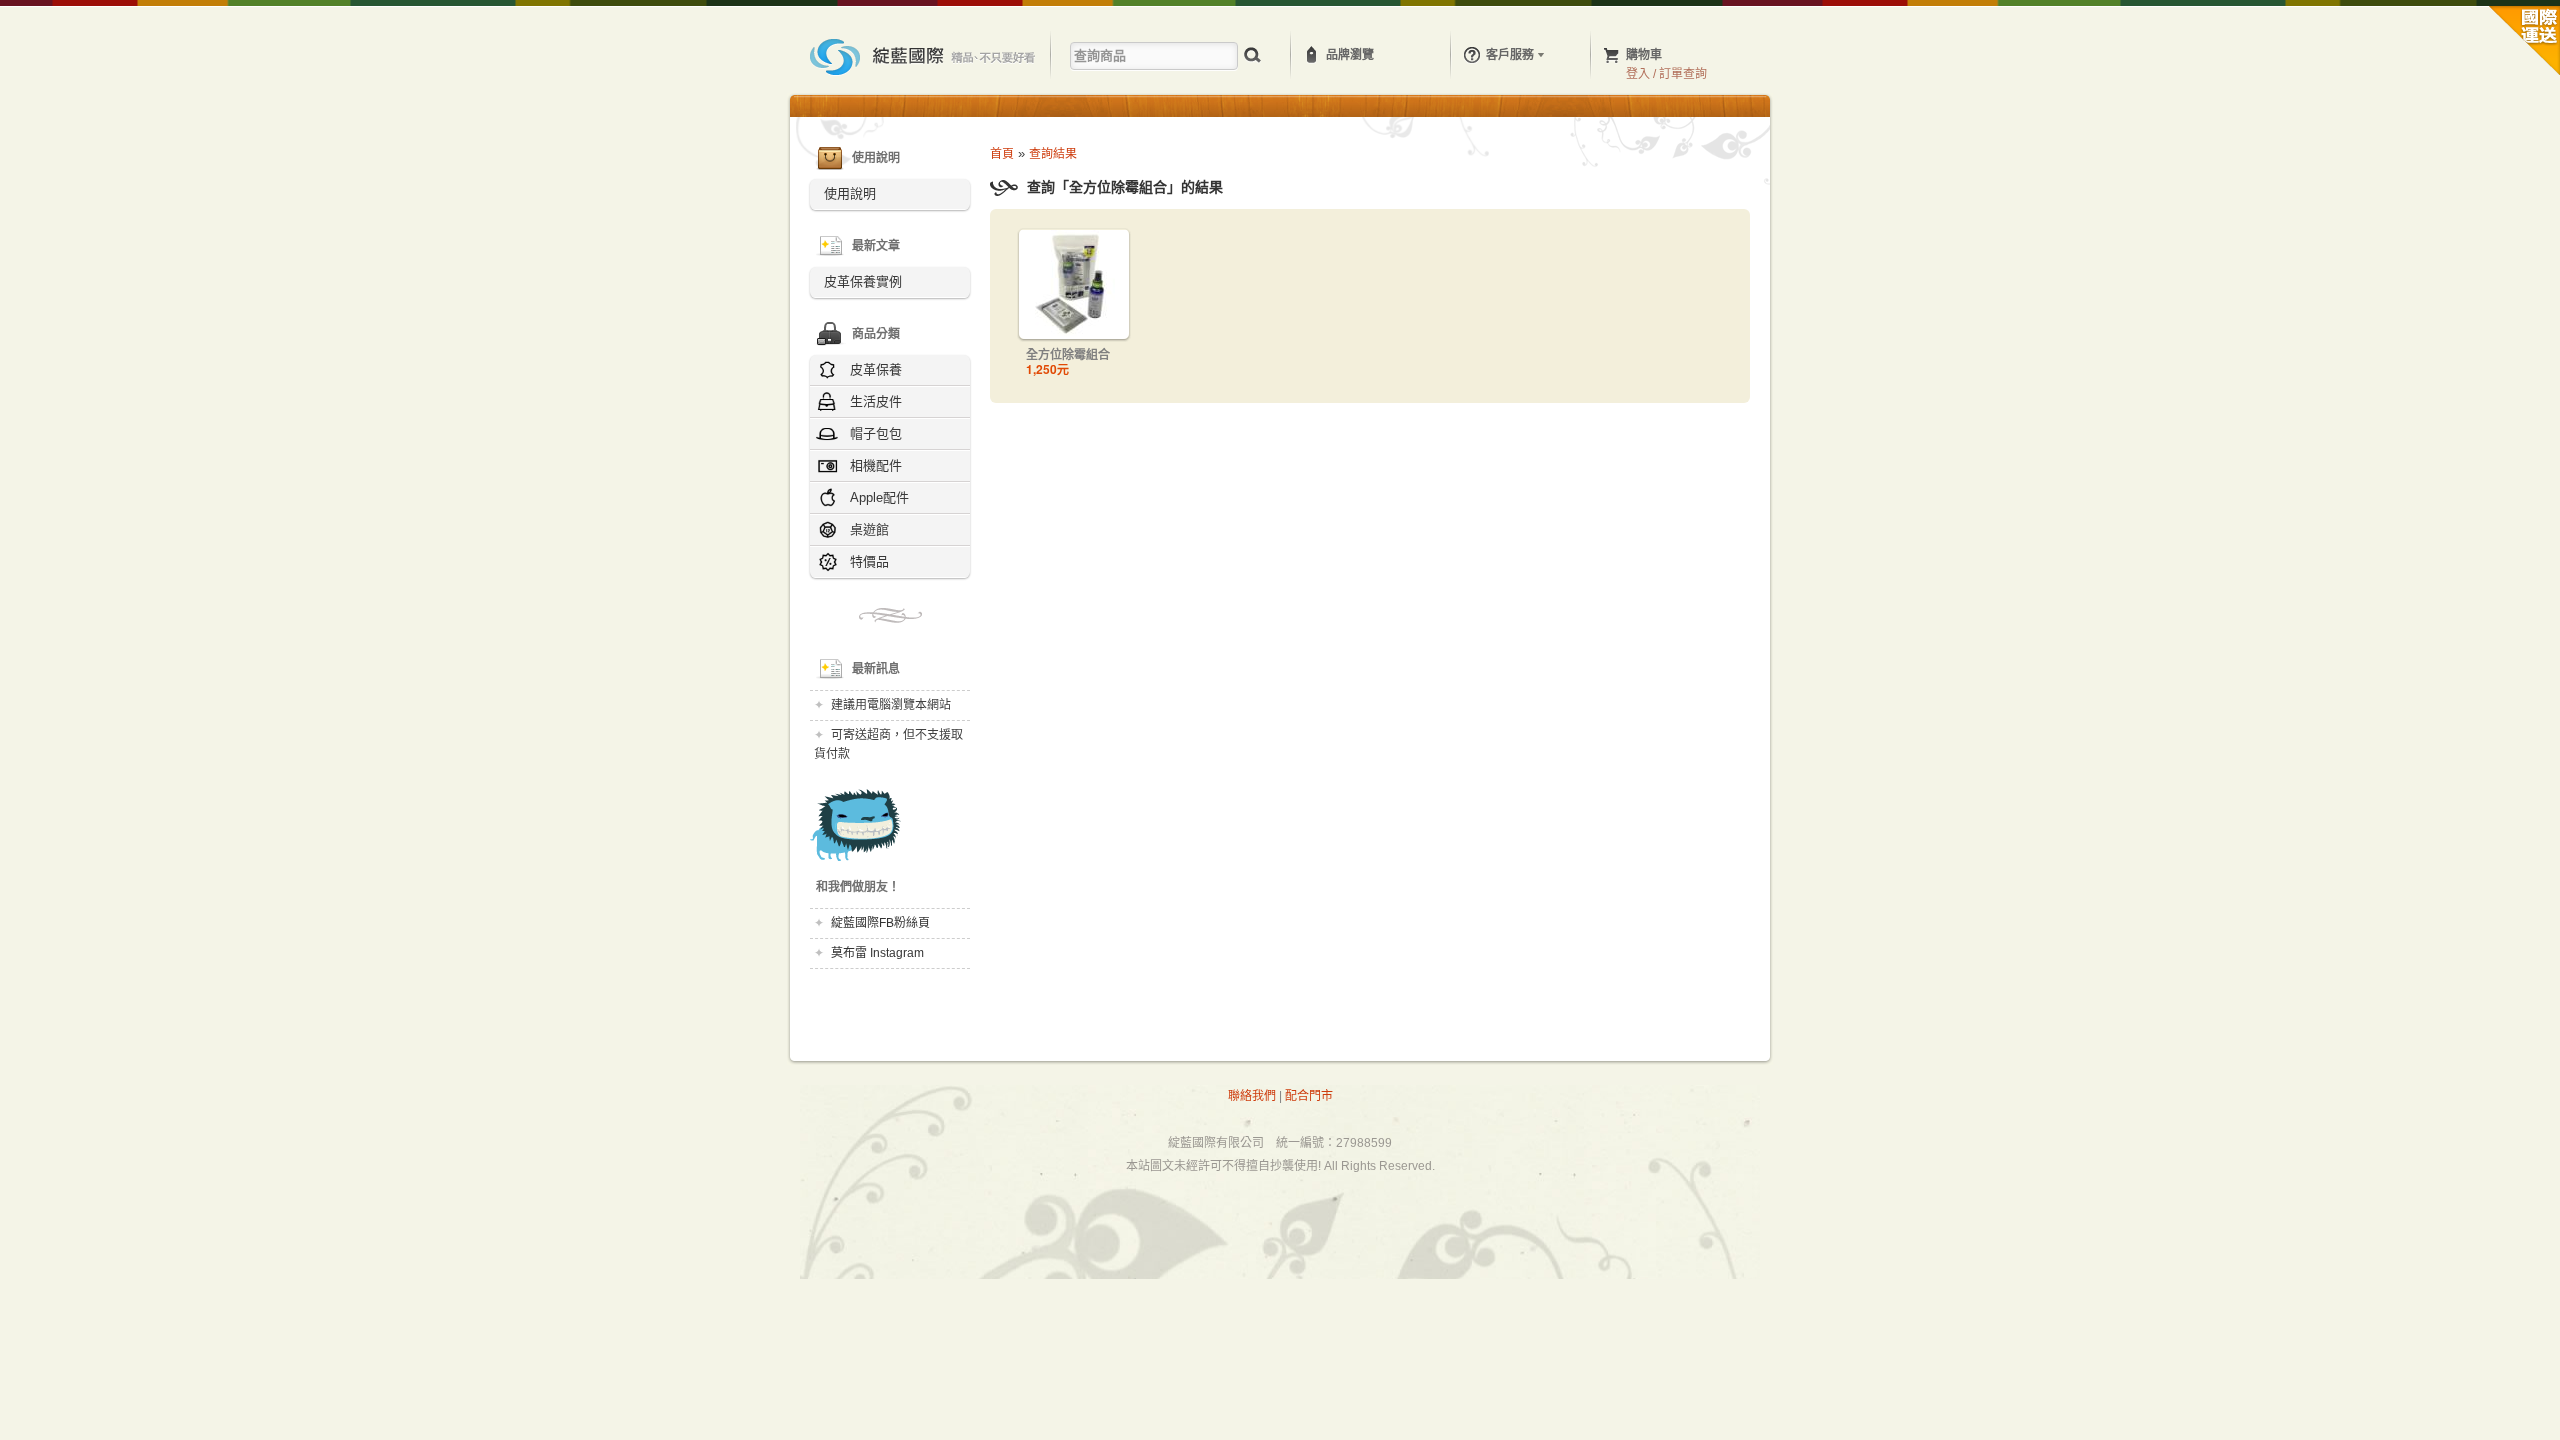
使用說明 (850, 193)
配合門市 (1309, 1096)
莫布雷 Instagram (877, 953)
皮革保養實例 (863, 281)
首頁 (1002, 154)
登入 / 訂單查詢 (1666, 74)
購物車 (1644, 55)
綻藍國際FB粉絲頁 (880, 923)
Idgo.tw (924, 56)
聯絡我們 (1252, 1096)
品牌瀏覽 (1350, 55)
